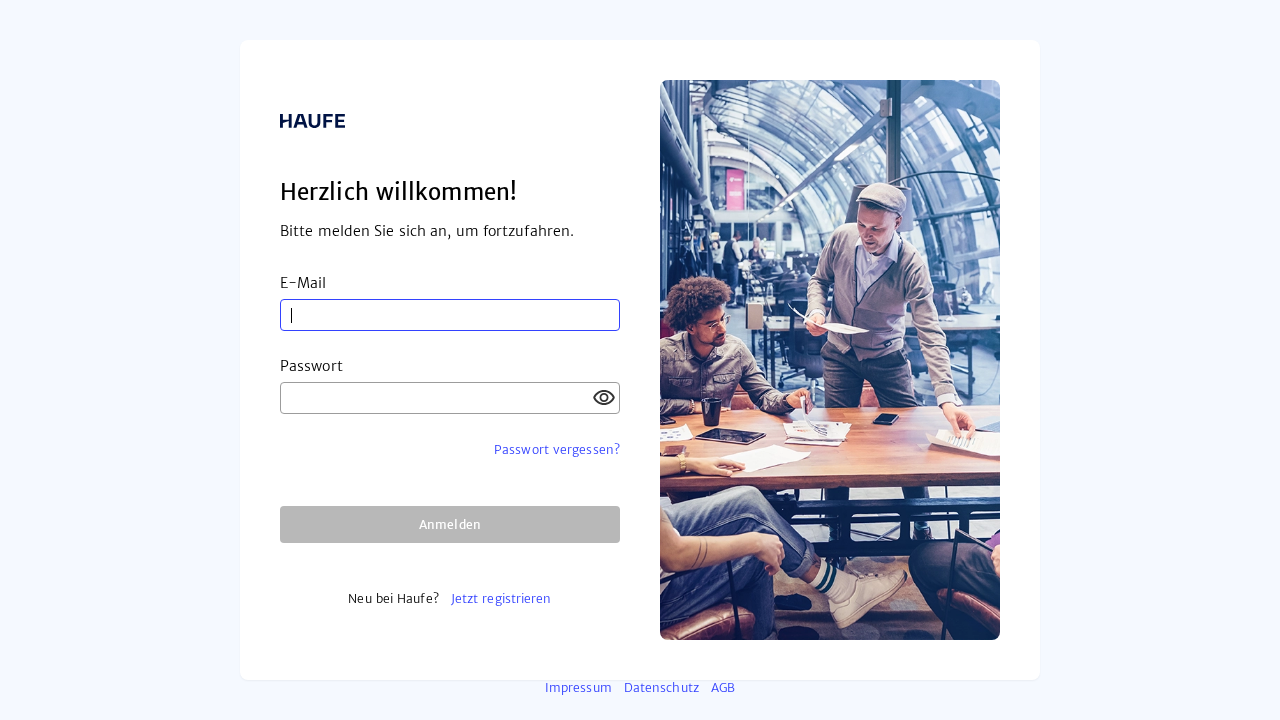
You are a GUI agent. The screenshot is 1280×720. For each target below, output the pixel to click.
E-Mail (303, 283)
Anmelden (450, 524)
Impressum (578, 687)
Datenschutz (661, 687)
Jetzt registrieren (501, 598)
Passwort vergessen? (557, 449)
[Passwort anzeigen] (604, 398)
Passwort (311, 366)
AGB (723, 687)
